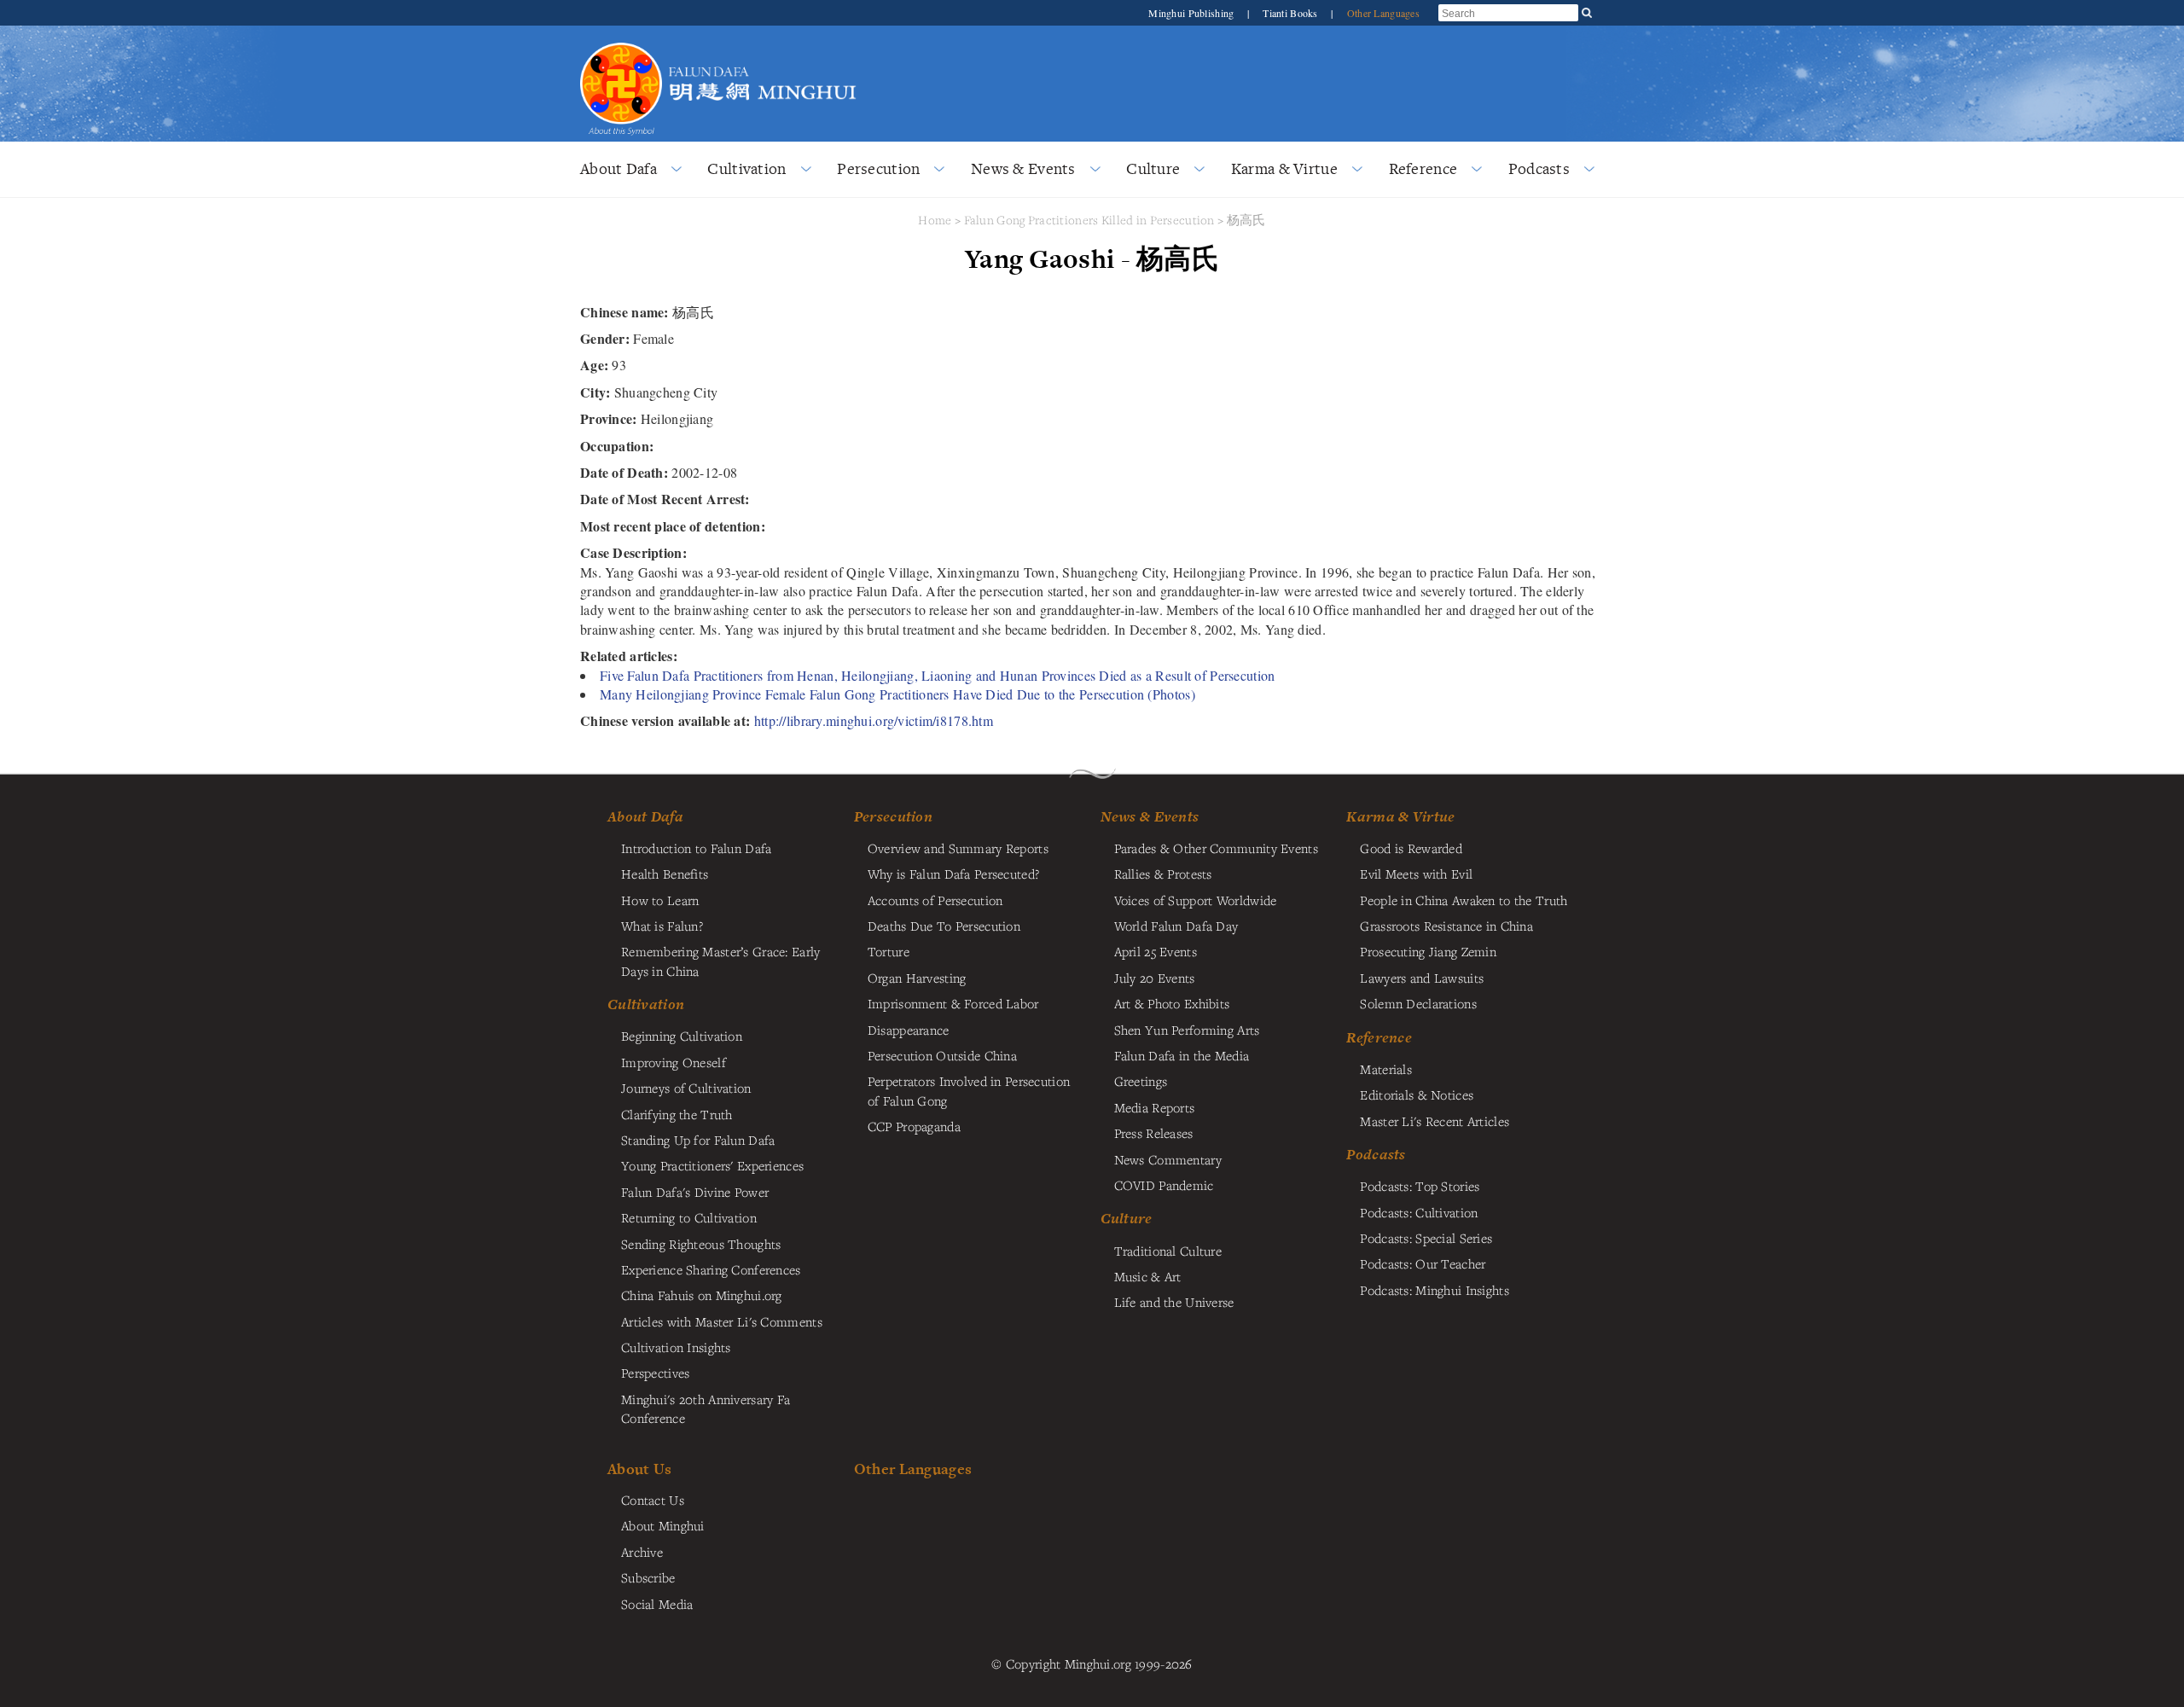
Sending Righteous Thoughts (701, 1244)
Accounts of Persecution (935, 900)
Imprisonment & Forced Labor (953, 1003)
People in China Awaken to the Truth (1464, 900)
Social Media (657, 1604)
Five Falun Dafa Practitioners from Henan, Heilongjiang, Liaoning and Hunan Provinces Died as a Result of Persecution (937, 675)
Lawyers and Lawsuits (1422, 978)
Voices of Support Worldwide (1196, 900)
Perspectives (655, 1373)
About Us (639, 1469)
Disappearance (909, 1030)
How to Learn (660, 900)
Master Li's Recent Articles (1435, 1121)
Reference (1423, 168)
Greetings (1141, 1081)
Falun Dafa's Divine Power (695, 1192)
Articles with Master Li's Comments (722, 1321)
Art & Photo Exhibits (1172, 1003)
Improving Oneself (674, 1062)
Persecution (878, 168)
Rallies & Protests (1163, 874)
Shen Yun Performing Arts (1187, 1030)
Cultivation (746, 168)
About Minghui (663, 1525)
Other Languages (1383, 13)
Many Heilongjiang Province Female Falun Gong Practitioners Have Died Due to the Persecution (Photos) (897, 694)
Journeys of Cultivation (686, 1088)
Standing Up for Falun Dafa (698, 1140)
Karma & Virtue (1284, 168)
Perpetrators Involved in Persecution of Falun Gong (969, 1090)
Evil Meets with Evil (1416, 874)
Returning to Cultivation (689, 1217)
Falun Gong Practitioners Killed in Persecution (1091, 220)
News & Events (1023, 168)
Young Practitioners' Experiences (712, 1165)
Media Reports (1155, 1107)
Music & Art (1148, 1276)
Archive (642, 1552)
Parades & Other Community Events (1216, 848)
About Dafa (619, 168)
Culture (1153, 168)
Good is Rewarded (1411, 848)
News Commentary (1168, 1159)
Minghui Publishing (1192, 13)
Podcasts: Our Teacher (1423, 1263)
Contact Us (653, 1500)
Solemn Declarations (1418, 1003)
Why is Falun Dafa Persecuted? (953, 874)
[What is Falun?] (621, 41)
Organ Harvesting (917, 978)
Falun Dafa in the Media (1182, 1055)
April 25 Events (1156, 951)
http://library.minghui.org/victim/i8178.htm (874, 720)
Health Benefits (665, 874)
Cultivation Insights (676, 1347)
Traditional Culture (1168, 1251)
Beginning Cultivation (682, 1036)
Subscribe (648, 1577)
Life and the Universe (1174, 1302)
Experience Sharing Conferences (711, 1269)
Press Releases (1154, 1133)
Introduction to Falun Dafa (697, 848)
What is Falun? (662, 926)
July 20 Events (1155, 978)
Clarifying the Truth (677, 1114)
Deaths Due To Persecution (944, 926)
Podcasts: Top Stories (1420, 1186)
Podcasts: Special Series (1426, 1238)
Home (935, 220)
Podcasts (1539, 168)
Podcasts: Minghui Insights (1435, 1290)
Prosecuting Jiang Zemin (1428, 951)
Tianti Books (1292, 13)
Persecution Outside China (942, 1055)
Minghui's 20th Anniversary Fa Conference (706, 1408)
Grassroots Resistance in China (1446, 926)
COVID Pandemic (1164, 1185)
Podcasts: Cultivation (1419, 1212)
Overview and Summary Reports (958, 848)
